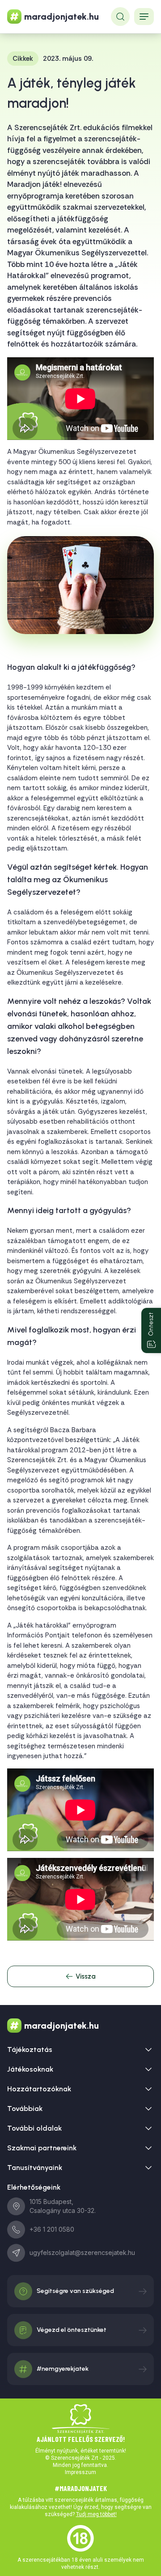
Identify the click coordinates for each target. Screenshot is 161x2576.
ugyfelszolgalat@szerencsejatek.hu (82, 2252)
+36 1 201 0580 (52, 2229)
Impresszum (80, 2472)
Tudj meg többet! (96, 2514)
